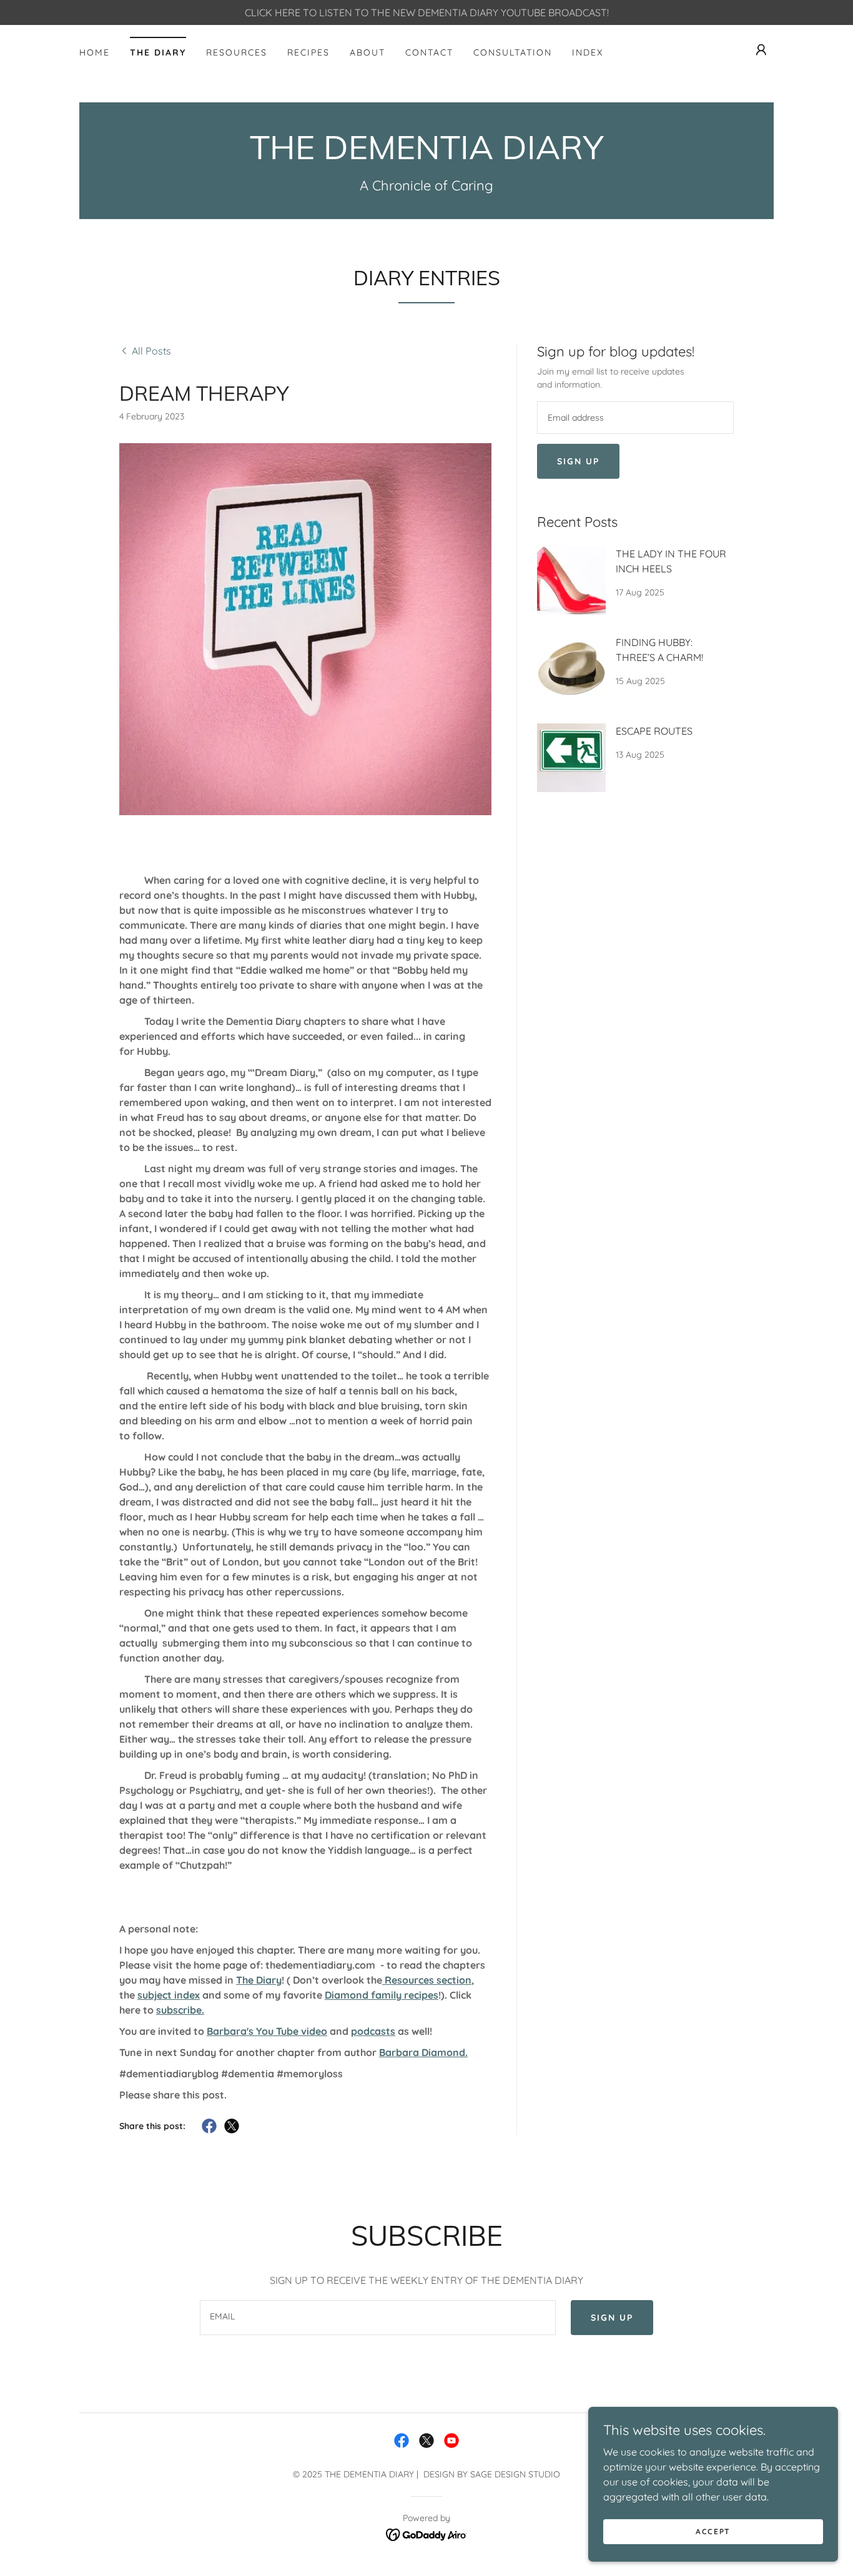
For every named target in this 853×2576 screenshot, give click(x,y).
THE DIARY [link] (158, 52)
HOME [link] (95, 52)
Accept (713, 2531)
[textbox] (635, 418)
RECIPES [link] (308, 52)
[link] (426, 155)
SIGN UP (612, 2318)
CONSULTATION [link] (513, 52)
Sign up (578, 461)
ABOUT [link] (367, 52)
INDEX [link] (588, 52)
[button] (761, 50)
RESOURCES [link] (237, 52)
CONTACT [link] (429, 52)
